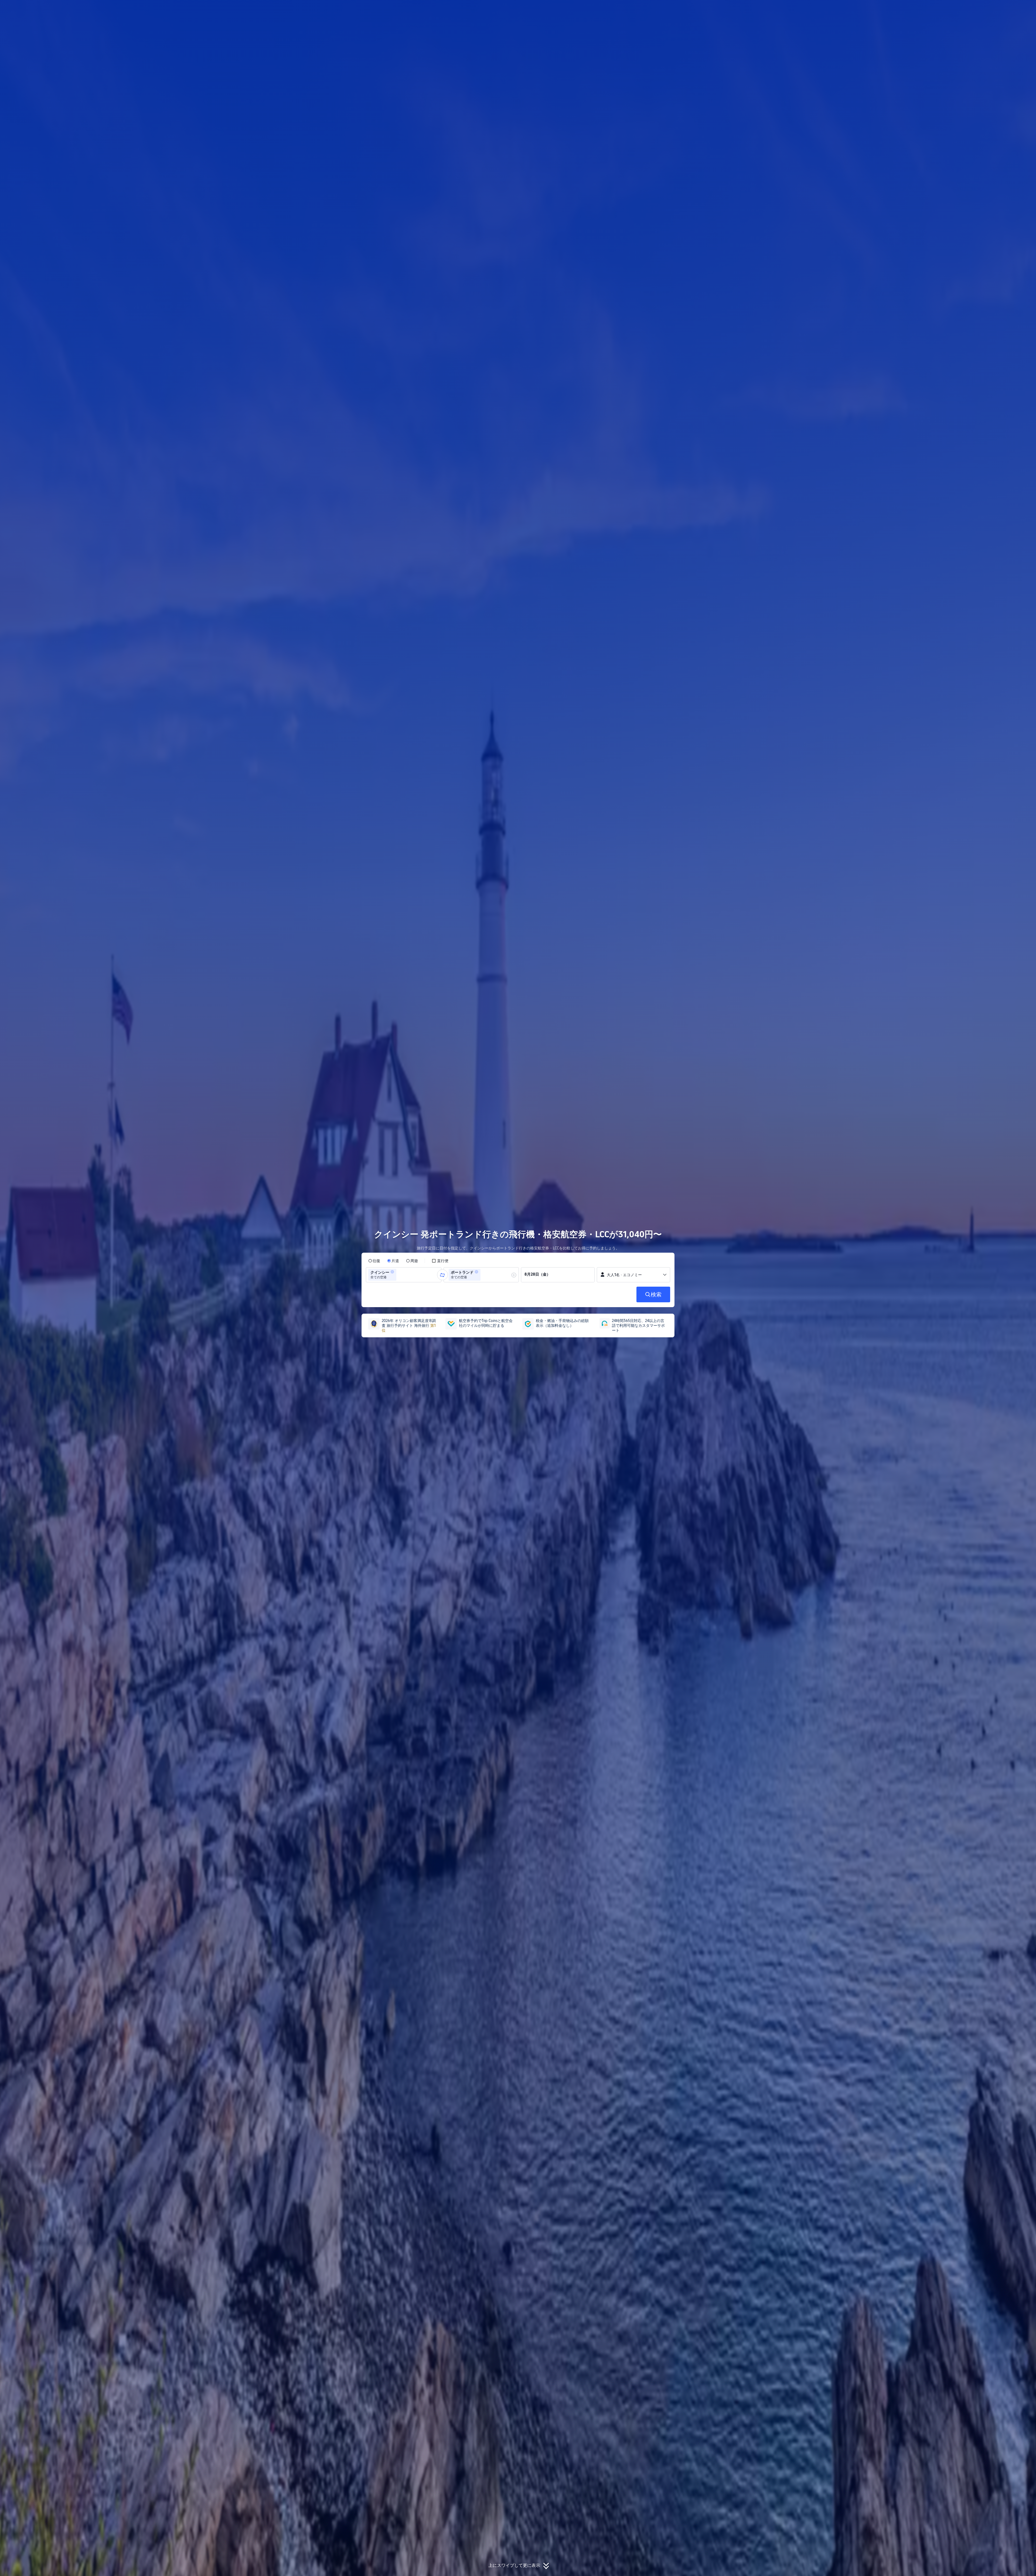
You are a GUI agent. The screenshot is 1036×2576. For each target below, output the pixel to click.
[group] (404, 1275)
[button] (749, 9)
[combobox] (399, 1275)
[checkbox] (440, 1261)
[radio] (374, 1261)
